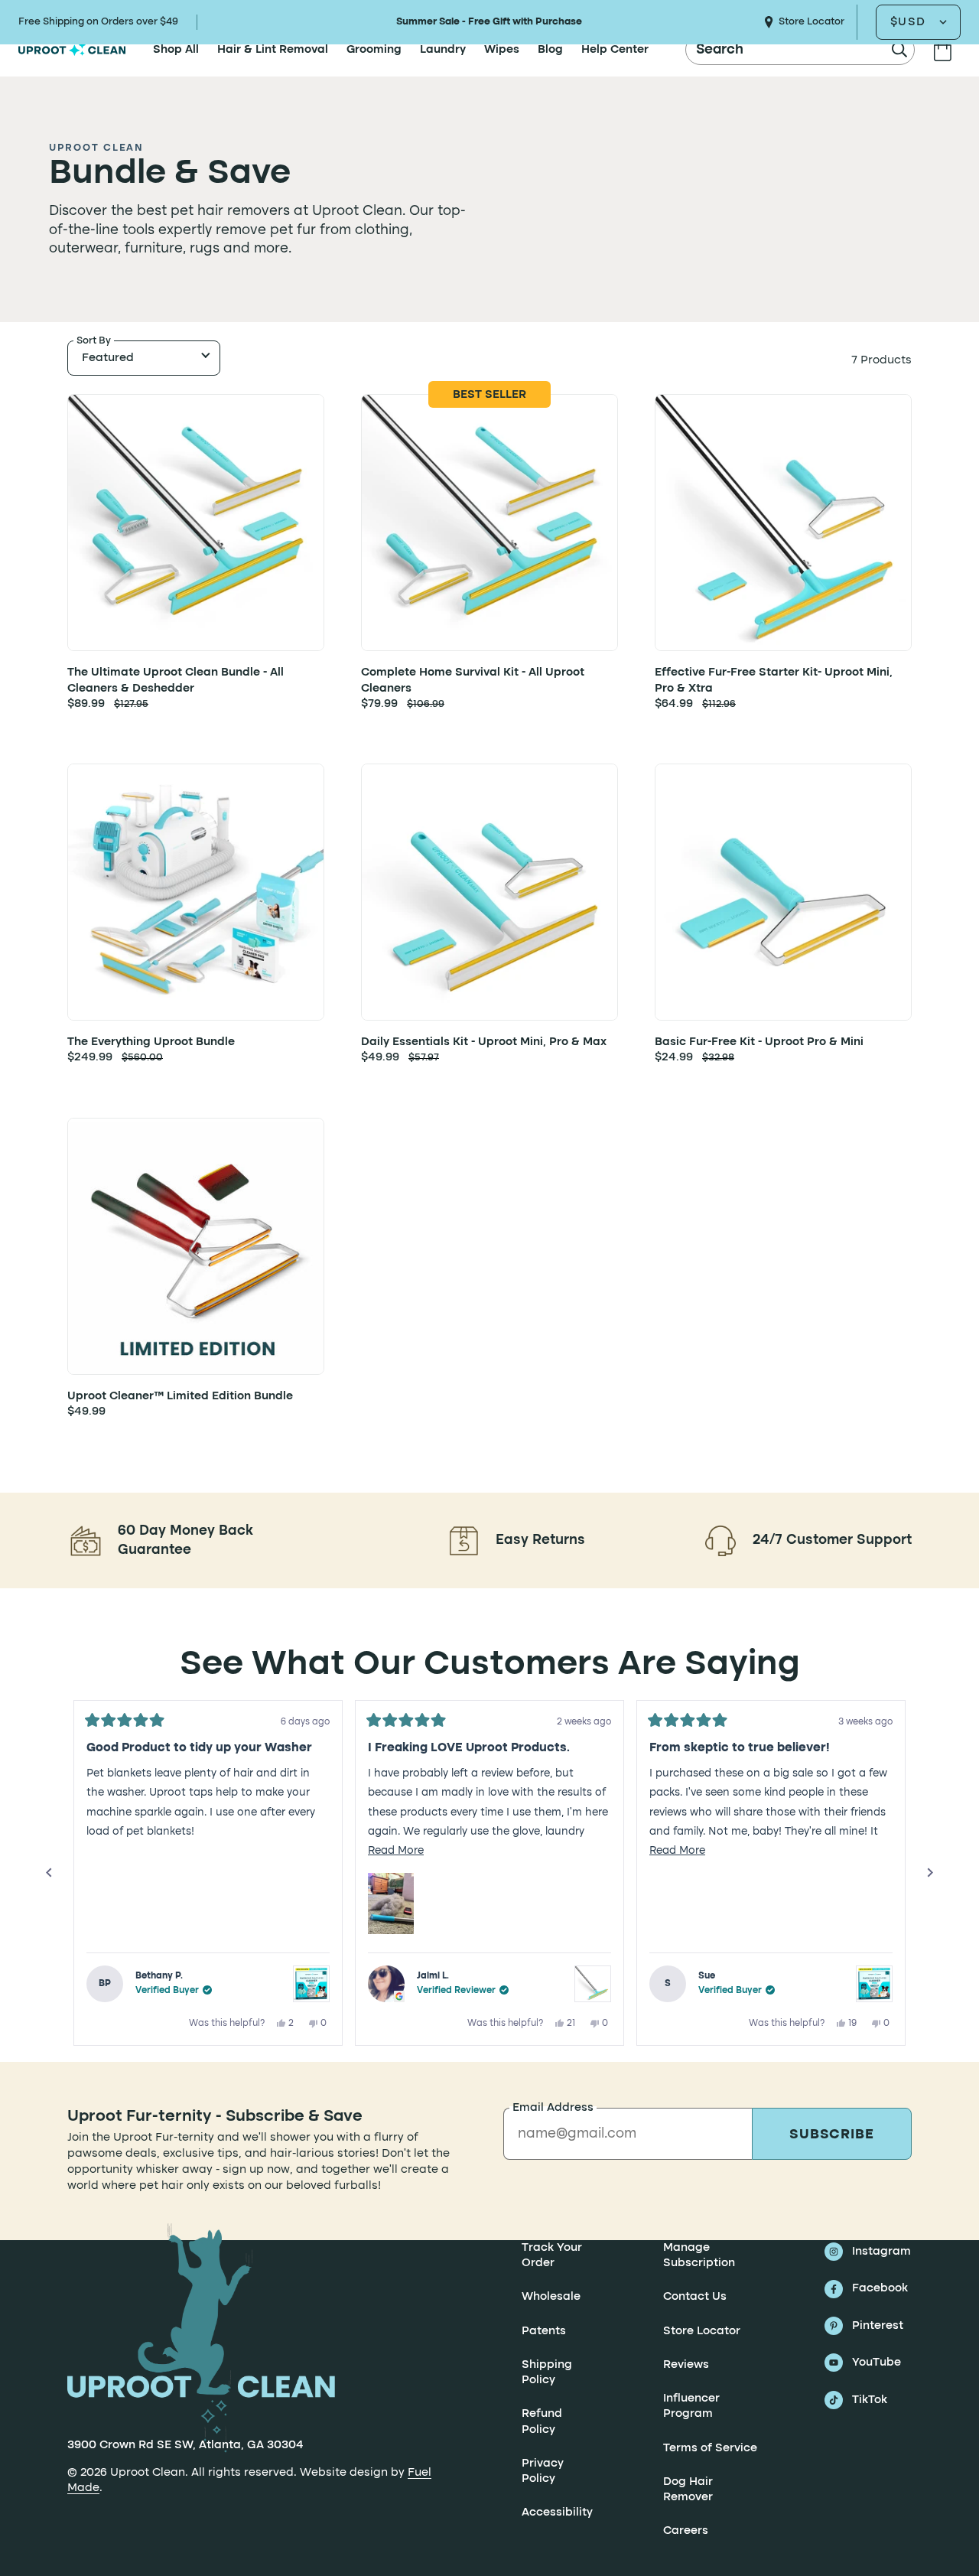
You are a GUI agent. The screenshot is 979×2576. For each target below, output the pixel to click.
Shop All (176, 50)
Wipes (502, 50)
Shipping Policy (547, 2372)
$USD (908, 22)
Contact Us (695, 2298)
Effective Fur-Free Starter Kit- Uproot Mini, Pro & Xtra (774, 680)
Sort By (94, 341)
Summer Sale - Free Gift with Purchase (489, 22)
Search (720, 50)
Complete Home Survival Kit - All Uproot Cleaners (473, 680)
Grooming (374, 50)
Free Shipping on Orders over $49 (98, 22)
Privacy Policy (543, 2471)
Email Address (553, 2108)
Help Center (615, 50)
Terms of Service (710, 2448)
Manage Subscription (699, 2255)
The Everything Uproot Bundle (151, 1042)
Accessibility (557, 2513)
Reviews (686, 2365)
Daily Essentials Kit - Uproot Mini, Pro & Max (484, 1042)
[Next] (930, 1873)
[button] (391, 1904)
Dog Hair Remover (688, 2490)
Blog (550, 50)
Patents (544, 2331)
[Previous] (49, 1873)
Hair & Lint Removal (273, 50)
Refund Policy (542, 2422)
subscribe (832, 2135)
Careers (686, 2532)
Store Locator (811, 22)
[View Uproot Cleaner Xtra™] (593, 1984)
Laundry (443, 50)
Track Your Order (552, 2255)
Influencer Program (691, 2406)
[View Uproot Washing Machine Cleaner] (311, 1984)
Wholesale (551, 2298)
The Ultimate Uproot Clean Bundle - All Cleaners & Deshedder (176, 680)
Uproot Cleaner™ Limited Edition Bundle (180, 1396)
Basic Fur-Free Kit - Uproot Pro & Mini (759, 1042)
